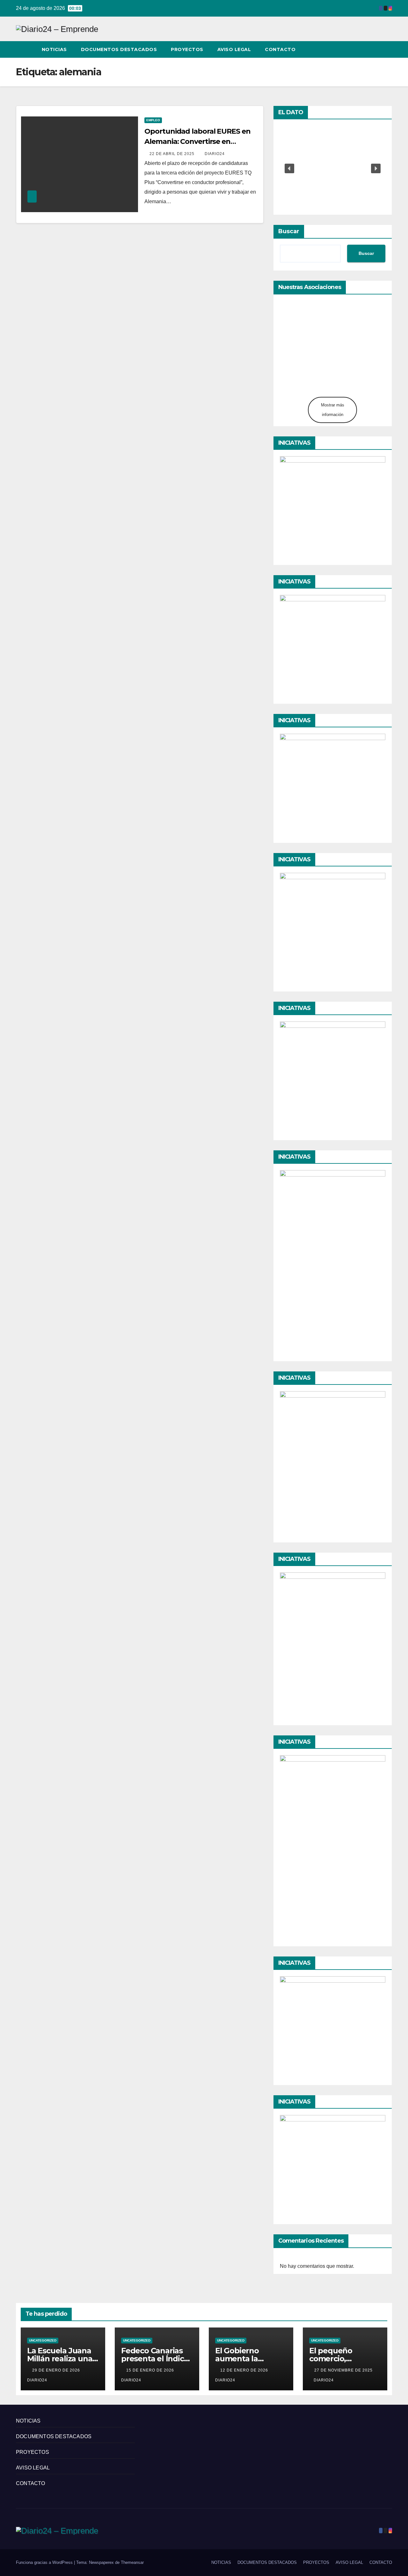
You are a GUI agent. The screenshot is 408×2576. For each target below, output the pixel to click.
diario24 (215, 154)
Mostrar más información (333, 410)
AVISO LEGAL (234, 49)
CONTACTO (280, 49)
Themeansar (132, 2562)
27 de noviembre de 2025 (343, 2370)
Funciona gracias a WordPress (45, 2562)
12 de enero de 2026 (245, 2370)
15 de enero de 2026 (151, 2370)
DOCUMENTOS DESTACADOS (119, 49)
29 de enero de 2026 (57, 2370)
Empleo (153, 120)
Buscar (289, 231)
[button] (375, 49)
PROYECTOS (187, 49)
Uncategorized (43, 2340)
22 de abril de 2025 (173, 154)
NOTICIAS (54, 49)
